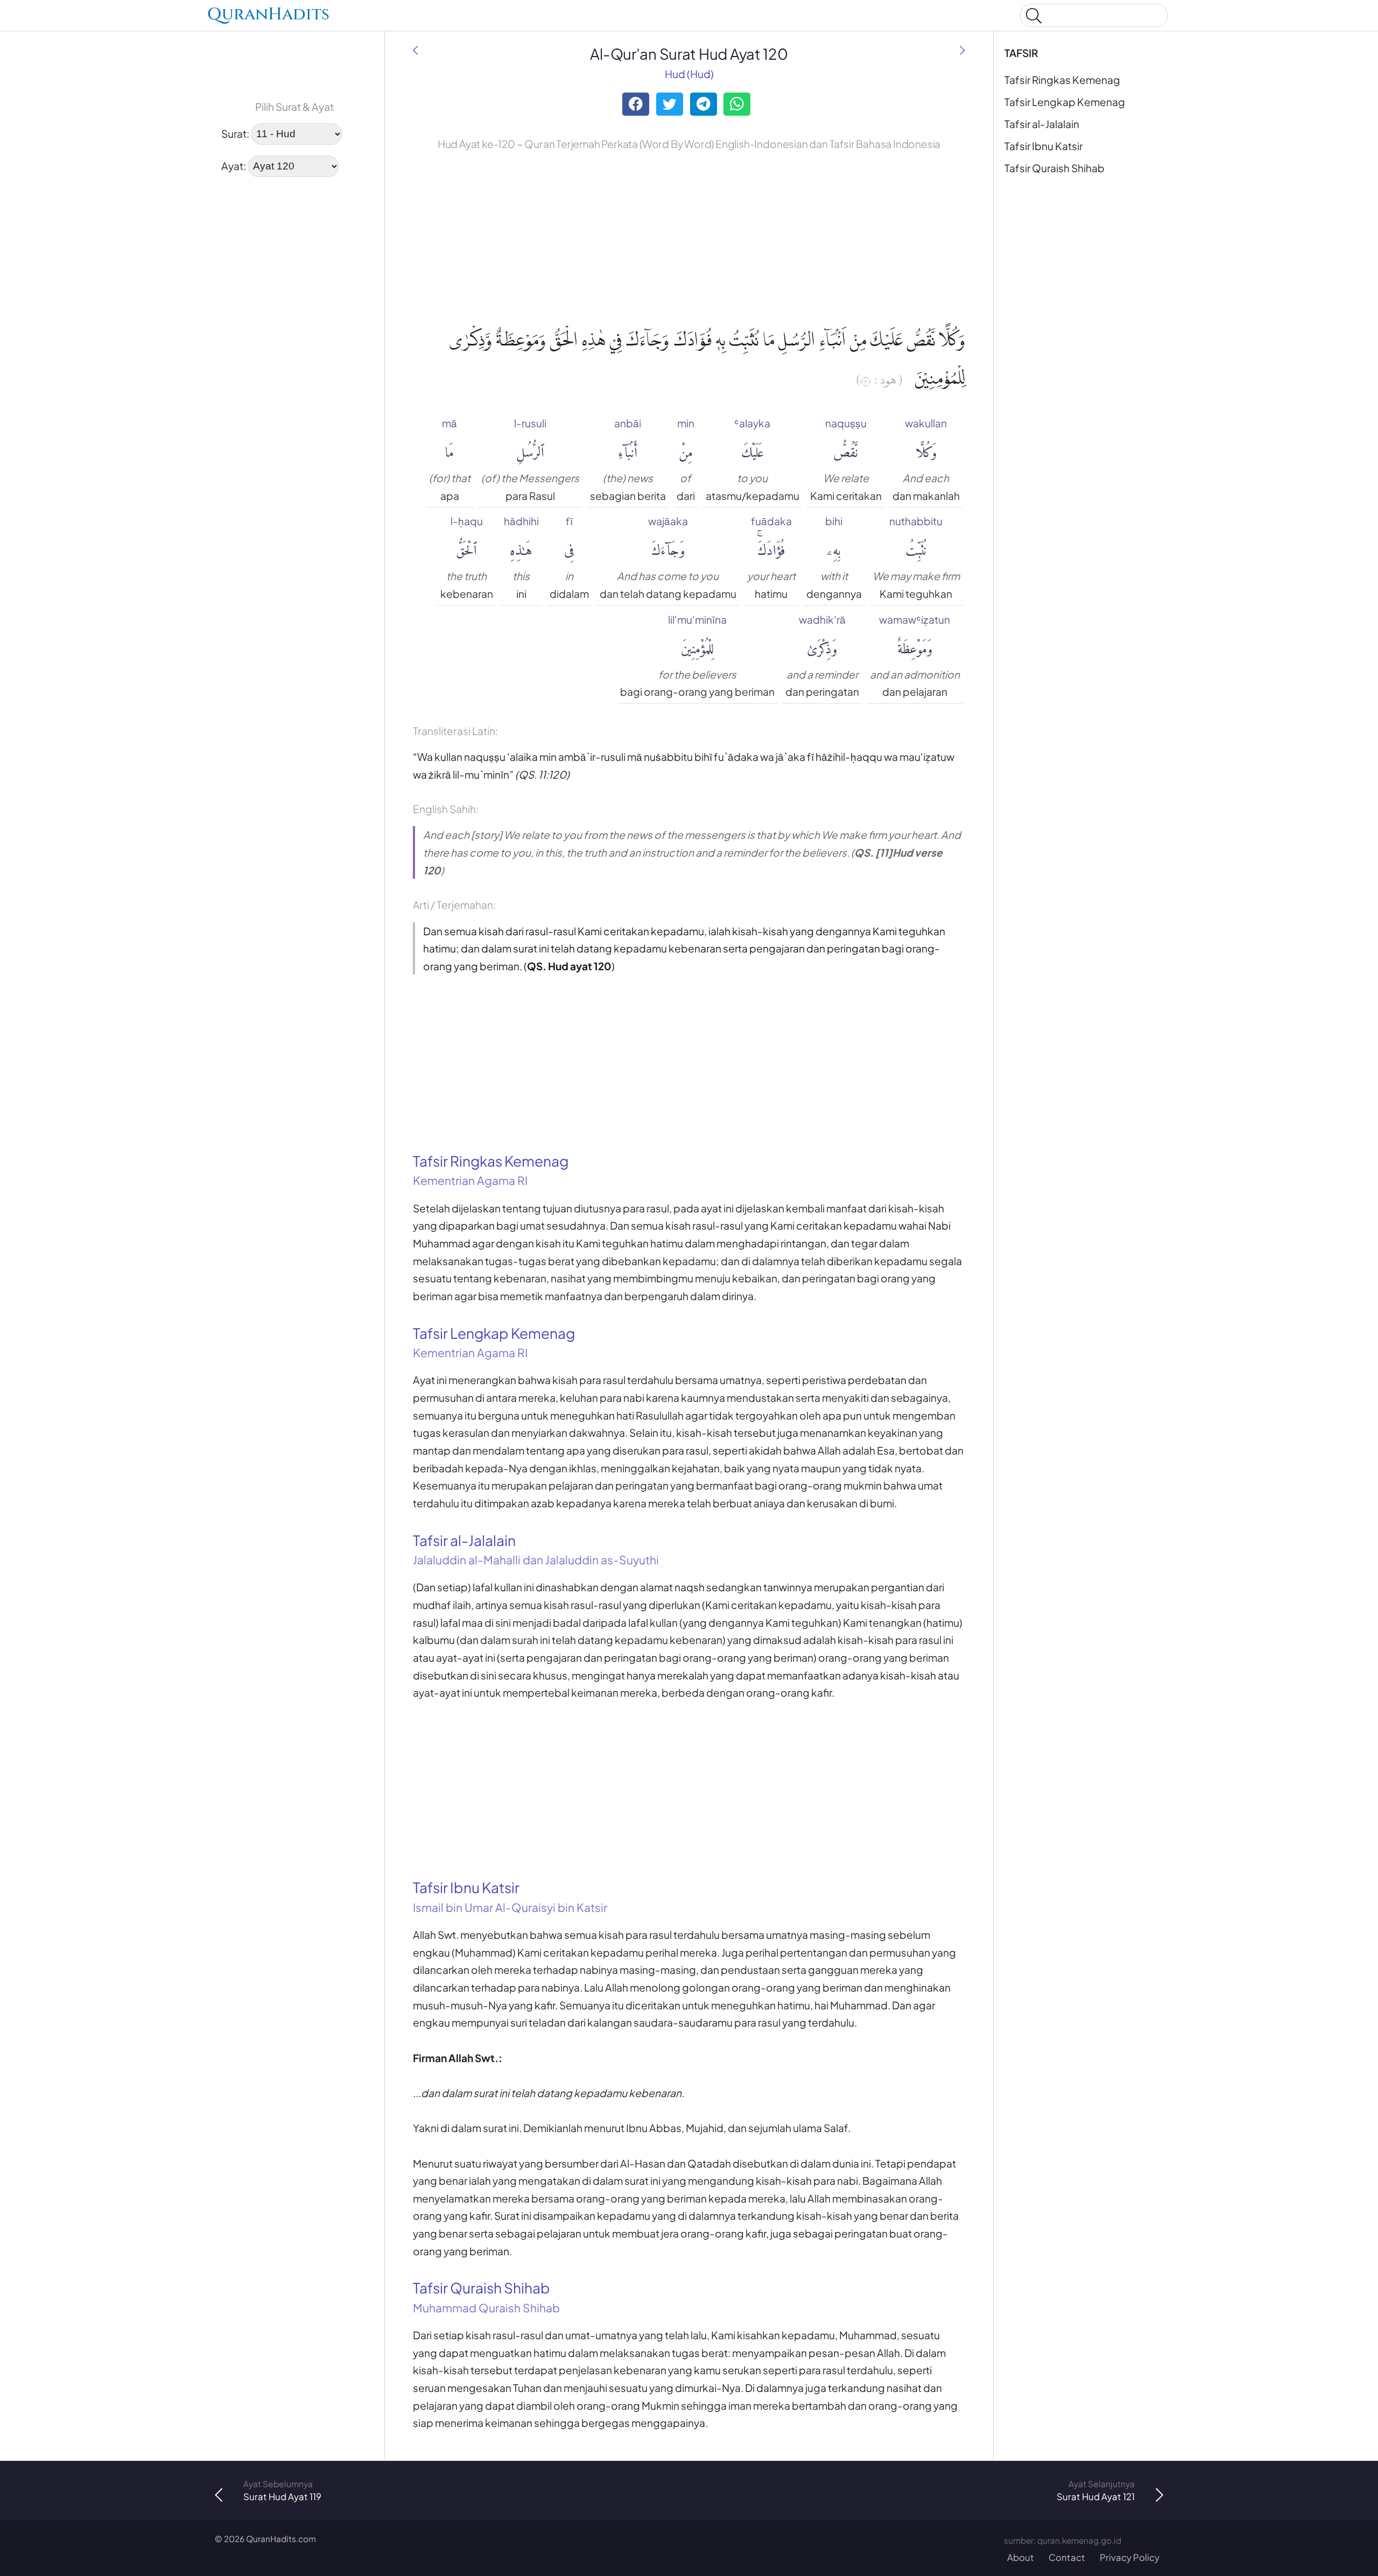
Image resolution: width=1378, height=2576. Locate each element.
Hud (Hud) (689, 74)
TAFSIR (1021, 53)
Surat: (235, 133)
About (1021, 2557)
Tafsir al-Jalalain (1042, 124)
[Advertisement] (294, 255)
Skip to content (16, 17)
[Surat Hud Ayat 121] (962, 50)
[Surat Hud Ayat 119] (416, 50)
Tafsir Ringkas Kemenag (1062, 80)
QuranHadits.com (281, 2539)
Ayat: (234, 165)
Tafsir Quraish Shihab (1054, 168)
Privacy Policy (1130, 2557)
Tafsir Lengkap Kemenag (1065, 102)
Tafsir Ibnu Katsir (1043, 146)
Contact (1067, 2557)
